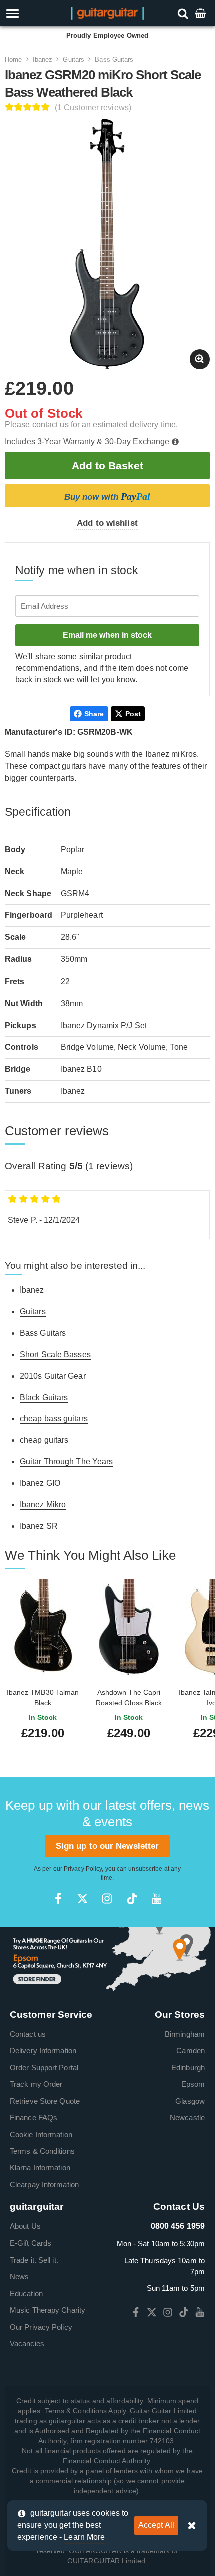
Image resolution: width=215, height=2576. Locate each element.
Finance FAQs (34, 2118)
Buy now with (107, 496)
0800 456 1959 (178, 2226)
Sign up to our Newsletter (108, 1846)
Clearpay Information (44, 2185)
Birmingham (185, 2034)
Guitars (74, 59)
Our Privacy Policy (41, 2327)
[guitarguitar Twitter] (83, 1899)
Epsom (193, 2084)
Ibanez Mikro (43, 1505)
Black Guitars (44, 1397)
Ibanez (43, 59)
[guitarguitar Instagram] (107, 1899)
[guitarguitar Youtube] (157, 1899)
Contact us (28, 2034)
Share (94, 714)
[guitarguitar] (108, 12)
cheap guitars (44, 1440)
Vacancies (27, 2343)
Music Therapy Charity (48, 2310)
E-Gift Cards (31, 2243)
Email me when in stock (107, 635)
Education (26, 2293)
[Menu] (31, 13)
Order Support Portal (44, 2067)
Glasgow (190, 2101)
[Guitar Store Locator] (107, 1959)
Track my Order (36, 2084)
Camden (191, 2050)
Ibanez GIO (40, 1483)
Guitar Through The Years (66, 1462)
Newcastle (187, 2118)
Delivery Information (43, 2050)
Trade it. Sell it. (34, 2260)
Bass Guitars (114, 59)
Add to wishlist (107, 523)
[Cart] (201, 13)
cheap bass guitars (54, 1418)
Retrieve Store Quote (45, 2101)
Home (13, 59)
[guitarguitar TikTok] (132, 1899)
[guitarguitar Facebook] (58, 1899)
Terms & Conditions (42, 2151)
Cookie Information (41, 2135)
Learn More (84, 2537)
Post (133, 714)
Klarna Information (40, 2168)
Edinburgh (188, 2067)
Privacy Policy (83, 1869)
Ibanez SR (39, 1526)
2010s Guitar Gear (53, 1376)
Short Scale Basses (55, 1354)
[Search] (184, 13)
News (19, 2276)
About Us (25, 2226)
